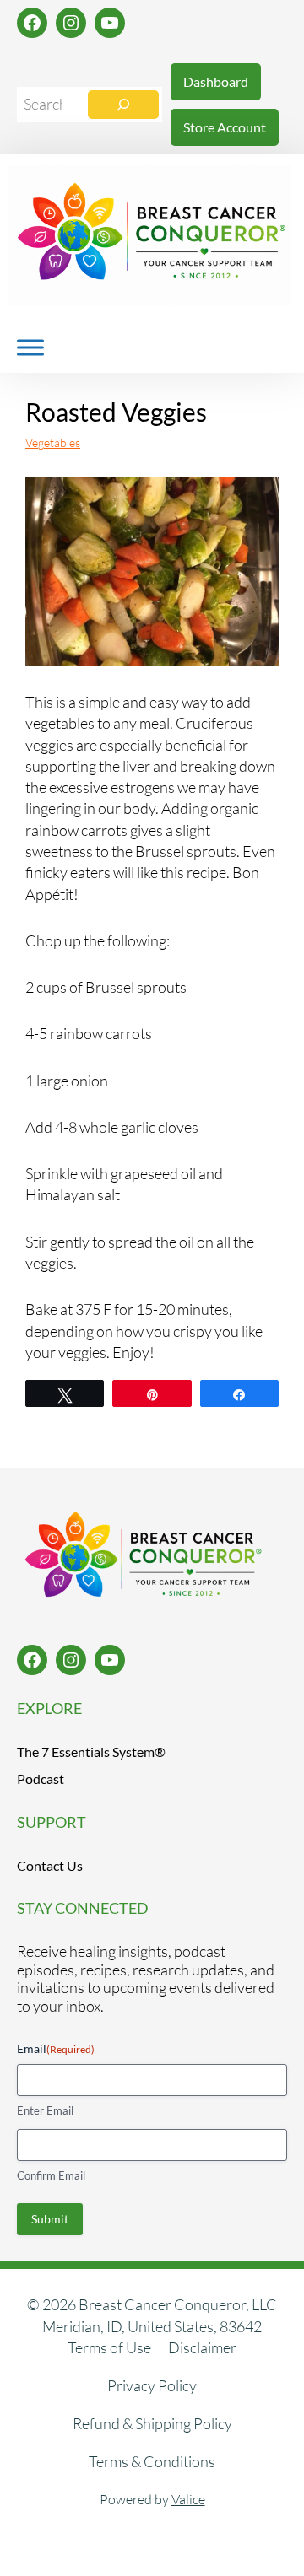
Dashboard (216, 81)
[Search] (123, 105)
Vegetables (53, 442)
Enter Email (45, 2110)
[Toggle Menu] (30, 347)
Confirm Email (51, 2175)
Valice (188, 2499)
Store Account (225, 127)
